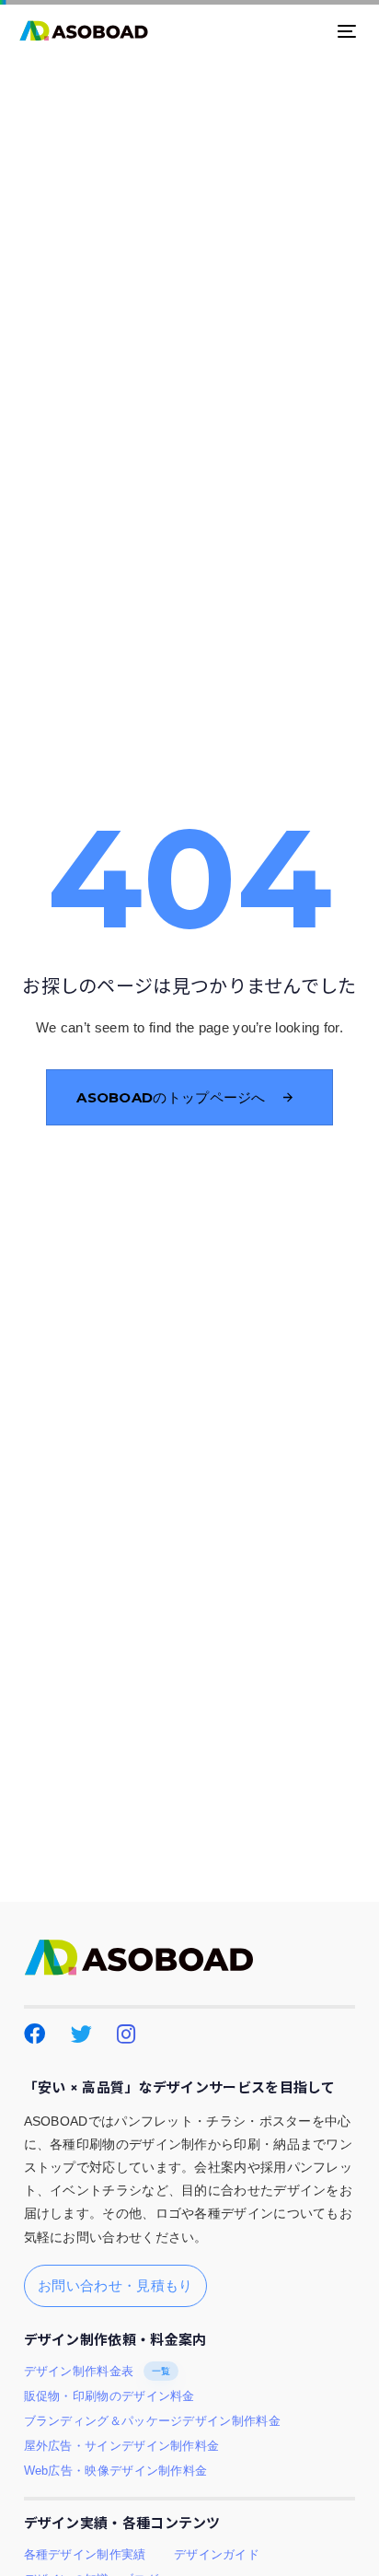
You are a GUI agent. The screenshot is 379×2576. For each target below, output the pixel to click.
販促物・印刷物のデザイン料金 (109, 2396)
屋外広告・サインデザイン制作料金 (122, 2446)
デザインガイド (217, 2555)
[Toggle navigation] (300, 31)
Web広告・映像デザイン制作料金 (116, 2471)
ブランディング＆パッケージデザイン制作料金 (152, 2421)
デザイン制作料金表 (98, 2372)
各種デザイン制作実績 (85, 2555)
